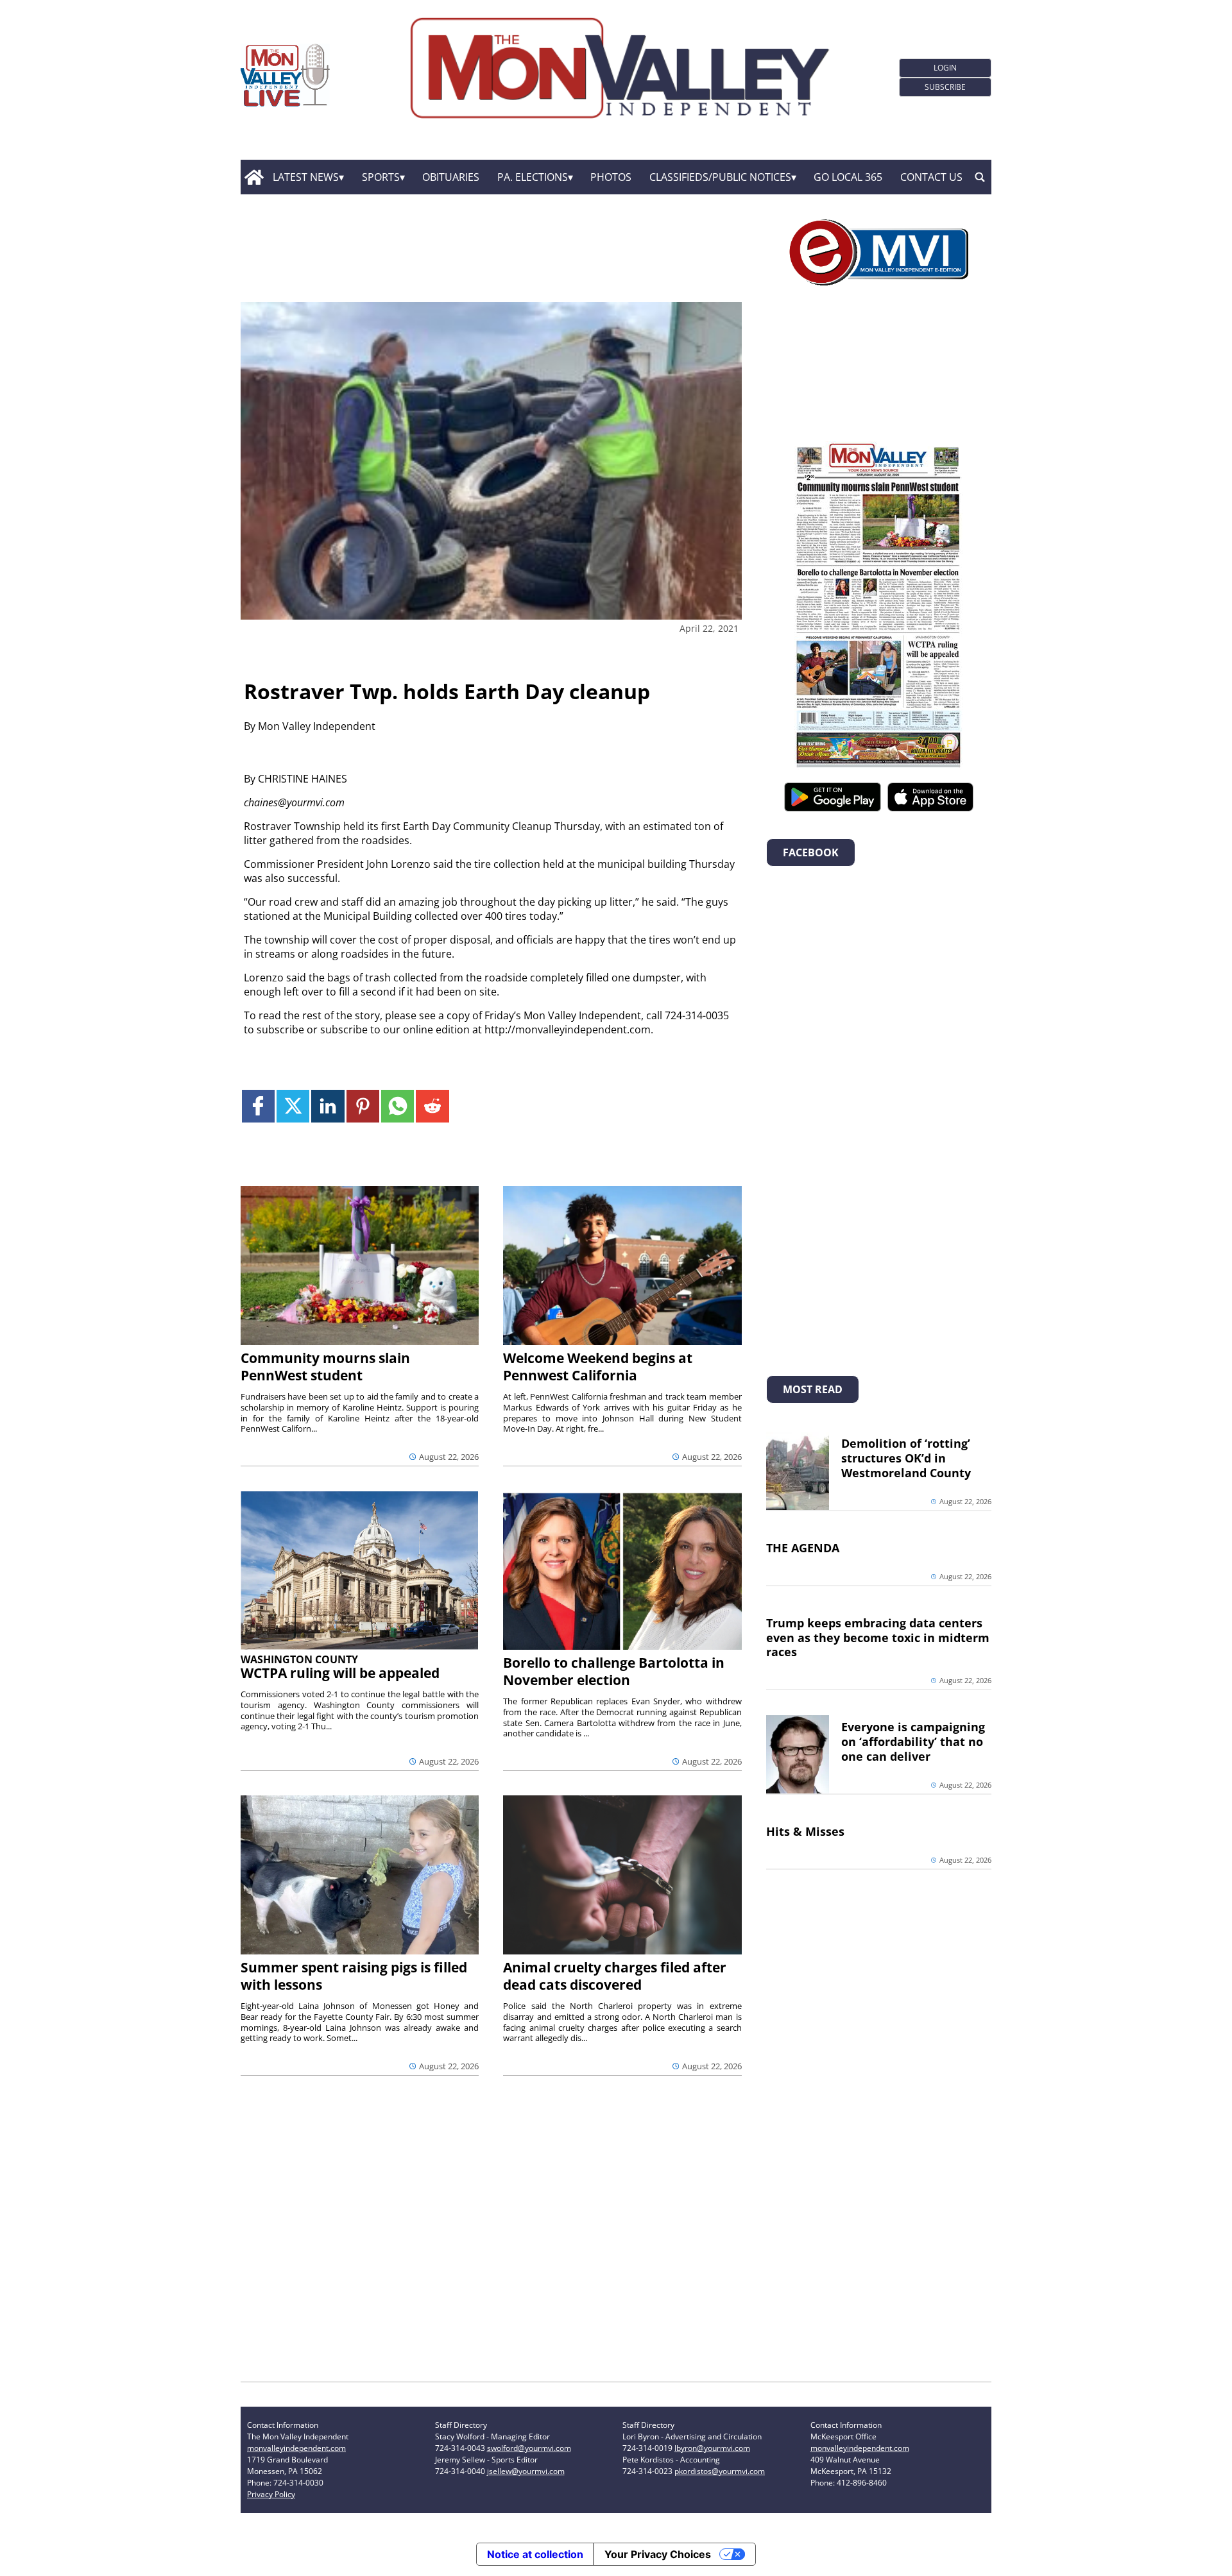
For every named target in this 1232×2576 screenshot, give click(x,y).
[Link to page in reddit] (432, 1106)
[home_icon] (254, 177)
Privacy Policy (271, 2494)
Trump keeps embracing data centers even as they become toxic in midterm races (878, 1638)
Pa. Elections (533, 177)
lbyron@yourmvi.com (712, 2448)
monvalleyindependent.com (296, 2448)
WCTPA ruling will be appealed (340, 1673)
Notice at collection (535, 2554)
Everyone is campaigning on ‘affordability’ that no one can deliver (913, 1741)
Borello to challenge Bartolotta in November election (614, 1671)
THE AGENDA (803, 1548)
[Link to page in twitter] (293, 1106)
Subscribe (945, 87)
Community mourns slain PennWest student (325, 1367)
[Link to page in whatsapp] (398, 1106)
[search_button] (980, 177)
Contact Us (931, 177)
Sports (381, 177)
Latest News (306, 177)
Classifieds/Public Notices (720, 177)
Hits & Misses (805, 1831)
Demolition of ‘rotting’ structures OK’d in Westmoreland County (906, 1458)
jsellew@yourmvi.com (526, 2471)
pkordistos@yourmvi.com (720, 2471)
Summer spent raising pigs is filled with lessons (354, 1976)
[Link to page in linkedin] (328, 1106)
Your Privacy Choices (658, 2554)
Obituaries (451, 177)
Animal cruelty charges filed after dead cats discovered (615, 1976)
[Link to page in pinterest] (363, 1106)
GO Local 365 (848, 177)
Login (945, 68)
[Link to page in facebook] (258, 1106)
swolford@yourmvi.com (529, 2448)
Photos (611, 177)
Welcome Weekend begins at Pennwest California (598, 1367)
